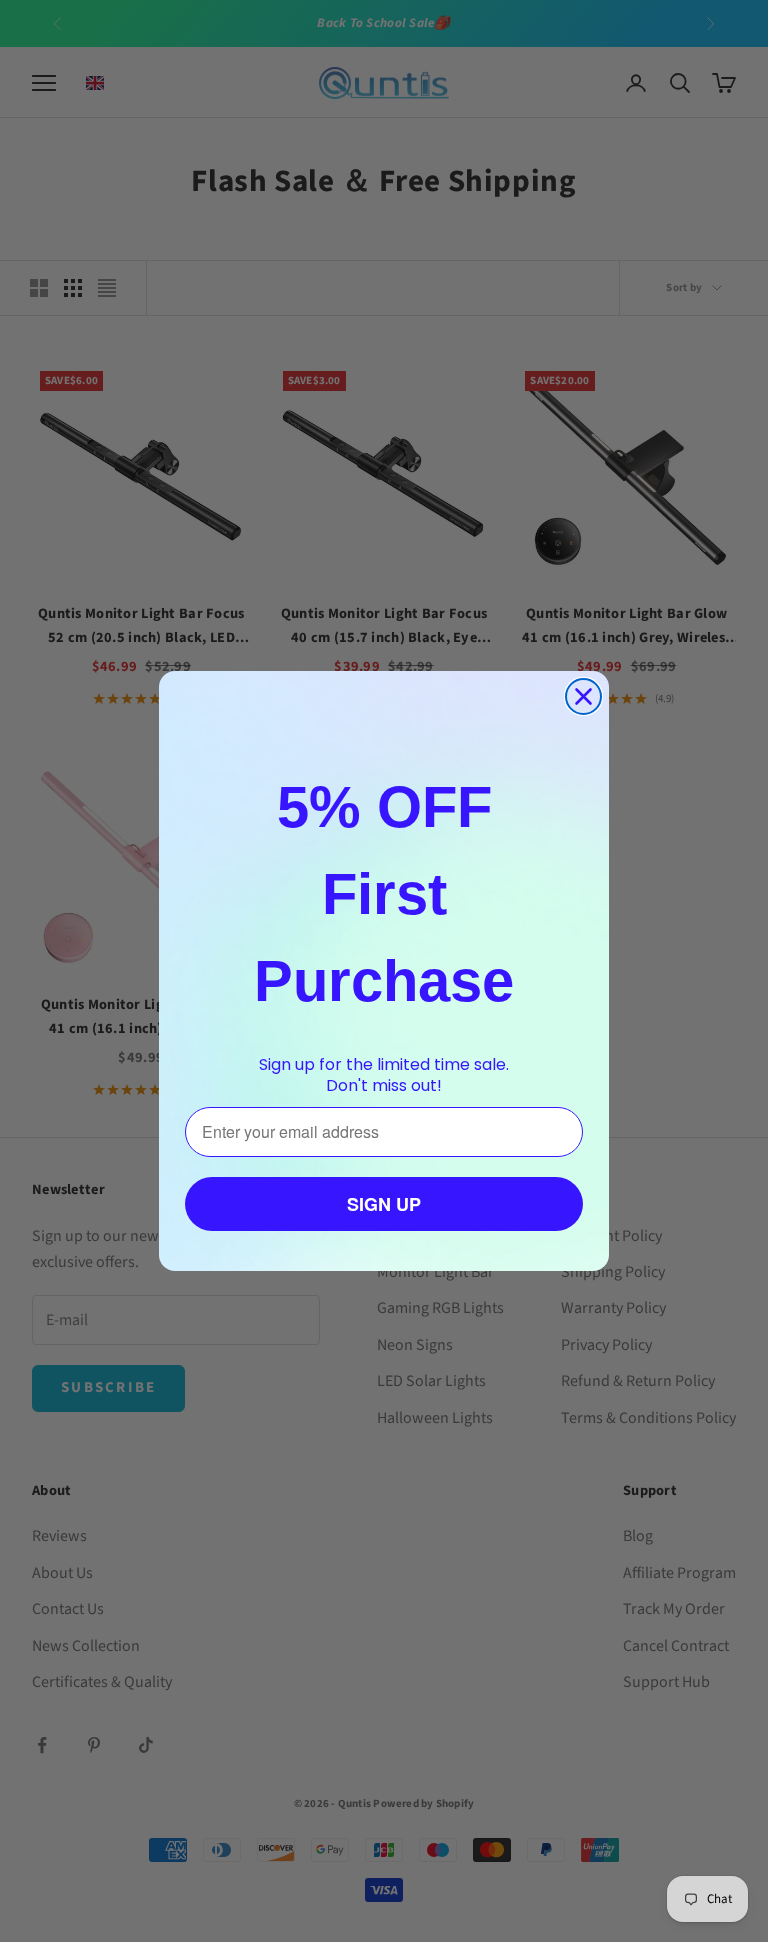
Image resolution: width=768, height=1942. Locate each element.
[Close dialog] (583, 696)
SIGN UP (384, 1204)
